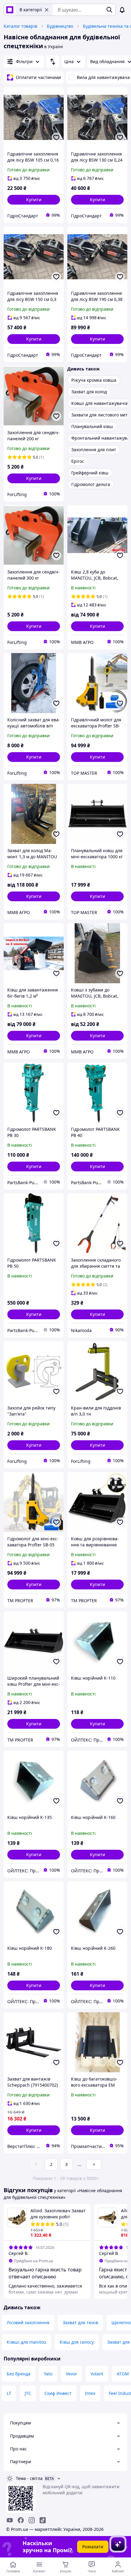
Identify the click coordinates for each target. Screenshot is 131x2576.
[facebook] (21, 2520)
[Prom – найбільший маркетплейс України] (10, 10)
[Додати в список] (56, 138)
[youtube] (10, 2520)
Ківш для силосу (77, 2342)
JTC (28, 2393)
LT (9, 2393)
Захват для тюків (80, 2322)
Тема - (29, 2478)
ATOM (123, 2374)
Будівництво (60, 26)
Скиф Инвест (58, 2393)
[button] (34, 200)
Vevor (71, 2374)
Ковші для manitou (27, 2342)
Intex (90, 2393)
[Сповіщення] (122, 10)
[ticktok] (43, 2520)
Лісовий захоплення (28, 2322)
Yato (48, 2374)
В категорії (31, 10)
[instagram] (32, 2520)
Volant (97, 2374)
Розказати (93, 2547)
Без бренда (19, 2374)
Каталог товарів (20, 26)
